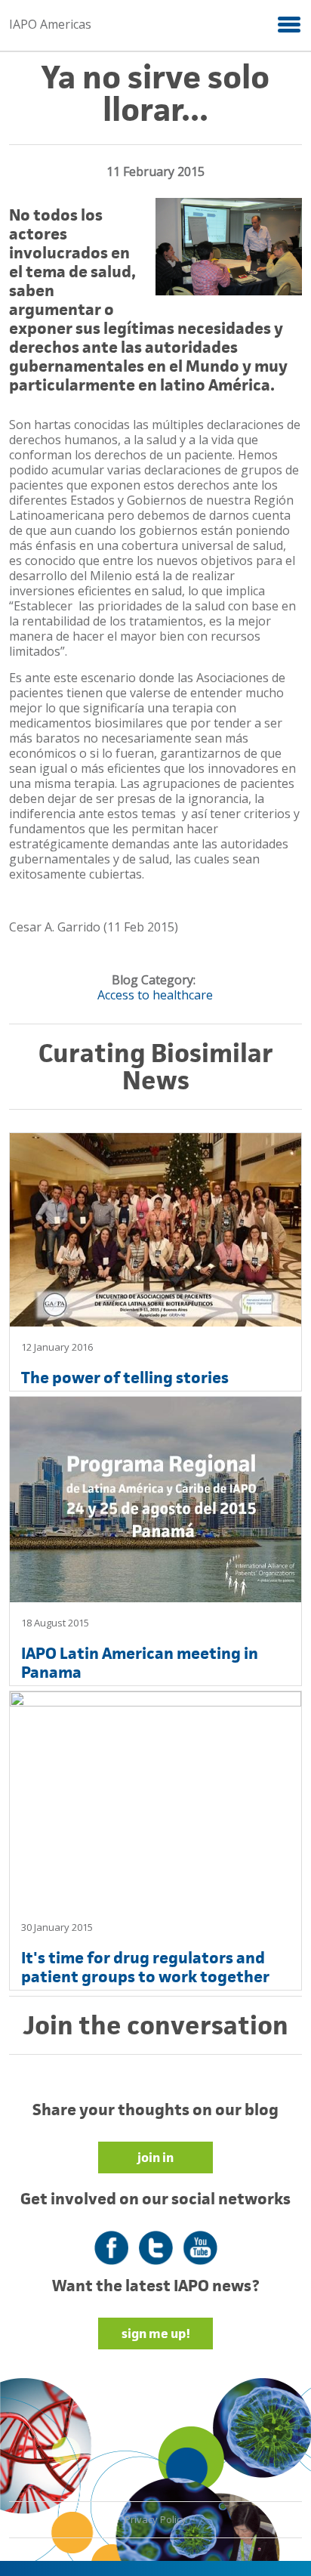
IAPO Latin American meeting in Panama (140, 1663)
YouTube (200, 2239)
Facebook (111, 2239)
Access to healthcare (155, 995)
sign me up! (156, 2334)
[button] (288, 24)
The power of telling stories (125, 1378)
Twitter (156, 2239)
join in (155, 2157)
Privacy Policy (155, 2519)
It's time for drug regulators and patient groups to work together (145, 1967)
